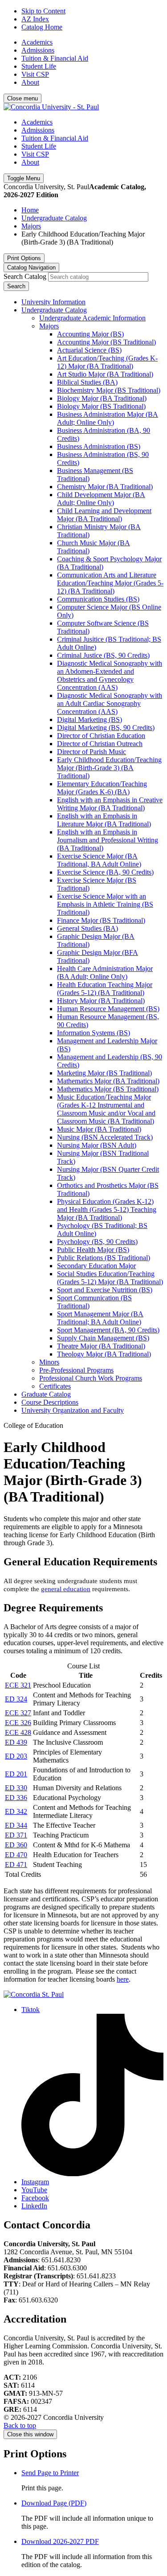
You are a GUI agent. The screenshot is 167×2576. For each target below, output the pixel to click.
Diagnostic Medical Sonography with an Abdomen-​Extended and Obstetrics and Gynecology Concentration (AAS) (110, 675)
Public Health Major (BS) (93, 1250)
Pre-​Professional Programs (76, 1370)
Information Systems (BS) (94, 1033)
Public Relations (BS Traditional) (104, 1258)
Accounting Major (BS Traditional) (106, 342)
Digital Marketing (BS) (90, 720)
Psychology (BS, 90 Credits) (97, 1242)
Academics (37, 42)
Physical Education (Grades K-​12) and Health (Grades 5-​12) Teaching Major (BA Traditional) (107, 1209)
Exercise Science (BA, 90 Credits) (105, 872)
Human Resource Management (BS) (108, 1009)
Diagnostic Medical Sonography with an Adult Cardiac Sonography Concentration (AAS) (110, 703)
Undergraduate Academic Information (92, 318)
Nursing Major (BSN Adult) (97, 1145)
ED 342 (16, 1811)
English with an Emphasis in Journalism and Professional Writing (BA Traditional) (108, 840)
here (123, 1979)
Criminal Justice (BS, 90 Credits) (103, 655)
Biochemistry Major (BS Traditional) (109, 390)
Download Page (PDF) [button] (54, 2503)
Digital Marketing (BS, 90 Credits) (106, 728)
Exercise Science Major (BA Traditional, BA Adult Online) (99, 860)
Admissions (38, 50)
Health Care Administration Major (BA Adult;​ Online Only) (105, 973)
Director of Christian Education (101, 736)
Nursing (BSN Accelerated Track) (105, 1137)
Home (30, 210)
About (30, 82)
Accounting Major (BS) (90, 334)
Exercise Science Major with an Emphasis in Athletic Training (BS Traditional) (105, 904)
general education (66, 1589)
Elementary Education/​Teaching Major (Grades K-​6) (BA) (102, 788)
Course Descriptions (50, 1402)
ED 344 (16, 1825)
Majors (31, 226)
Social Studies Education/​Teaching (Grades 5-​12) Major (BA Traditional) (110, 1278)
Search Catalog (25, 276)
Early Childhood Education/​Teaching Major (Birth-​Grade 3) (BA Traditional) (109, 768)
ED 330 (16, 1788)
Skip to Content (43, 11)
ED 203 (16, 1756)
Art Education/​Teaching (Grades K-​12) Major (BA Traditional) (107, 362)
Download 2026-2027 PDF (60, 2541)
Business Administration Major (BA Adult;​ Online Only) (108, 418)
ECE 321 (18, 1685)
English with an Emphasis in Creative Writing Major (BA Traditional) (110, 804)
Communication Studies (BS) (98, 599)
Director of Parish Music (92, 752)
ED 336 (16, 1798)
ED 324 (16, 1699)
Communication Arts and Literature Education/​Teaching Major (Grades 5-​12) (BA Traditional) (110, 583)
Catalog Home (42, 27)
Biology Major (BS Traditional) (101, 406)
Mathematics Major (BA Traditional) (108, 1081)
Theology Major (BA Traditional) (104, 1354)
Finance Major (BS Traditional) (101, 920)
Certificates (55, 1386)
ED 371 (16, 1835)
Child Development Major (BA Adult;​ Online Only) (101, 499)
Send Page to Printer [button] (50, 2473)
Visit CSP (35, 74)
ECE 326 (18, 1723)
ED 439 (16, 1742)
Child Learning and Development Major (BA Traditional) (104, 515)
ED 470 (16, 1855)
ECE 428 (18, 1732)
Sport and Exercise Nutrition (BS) (105, 1290)
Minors (49, 1362)
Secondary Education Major (96, 1266)
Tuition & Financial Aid (55, 58)
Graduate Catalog (46, 1394)
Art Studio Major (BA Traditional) (105, 374)
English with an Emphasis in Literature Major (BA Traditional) (104, 820)
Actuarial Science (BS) (89, 350)
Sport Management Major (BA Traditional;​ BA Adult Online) (100, 1318)
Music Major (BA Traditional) (99, 1129)
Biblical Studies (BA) (87, 382)
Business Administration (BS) (99, 446)
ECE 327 (18, 1713)
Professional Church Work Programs (91, 1378)
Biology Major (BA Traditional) (102, 398)
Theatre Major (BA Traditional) (101, 1346)
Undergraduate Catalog (54, 218)
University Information (53, 302)
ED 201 (16, 1774)
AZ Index (35, 19)
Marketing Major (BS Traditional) (104, 1073)
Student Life (39, 66)
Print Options (24, 258)
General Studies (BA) (88, 928)
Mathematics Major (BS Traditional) (108, 1089)
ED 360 (16, 1845)
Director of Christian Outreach (100, 744)
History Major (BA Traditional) (101, 1001)
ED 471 (16, 1865)
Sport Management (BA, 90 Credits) (108, 1330)
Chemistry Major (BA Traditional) (105, 487)
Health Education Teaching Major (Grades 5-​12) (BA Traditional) (105, 989)
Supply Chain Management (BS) (103, 1338)
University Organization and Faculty (73, 1410)
